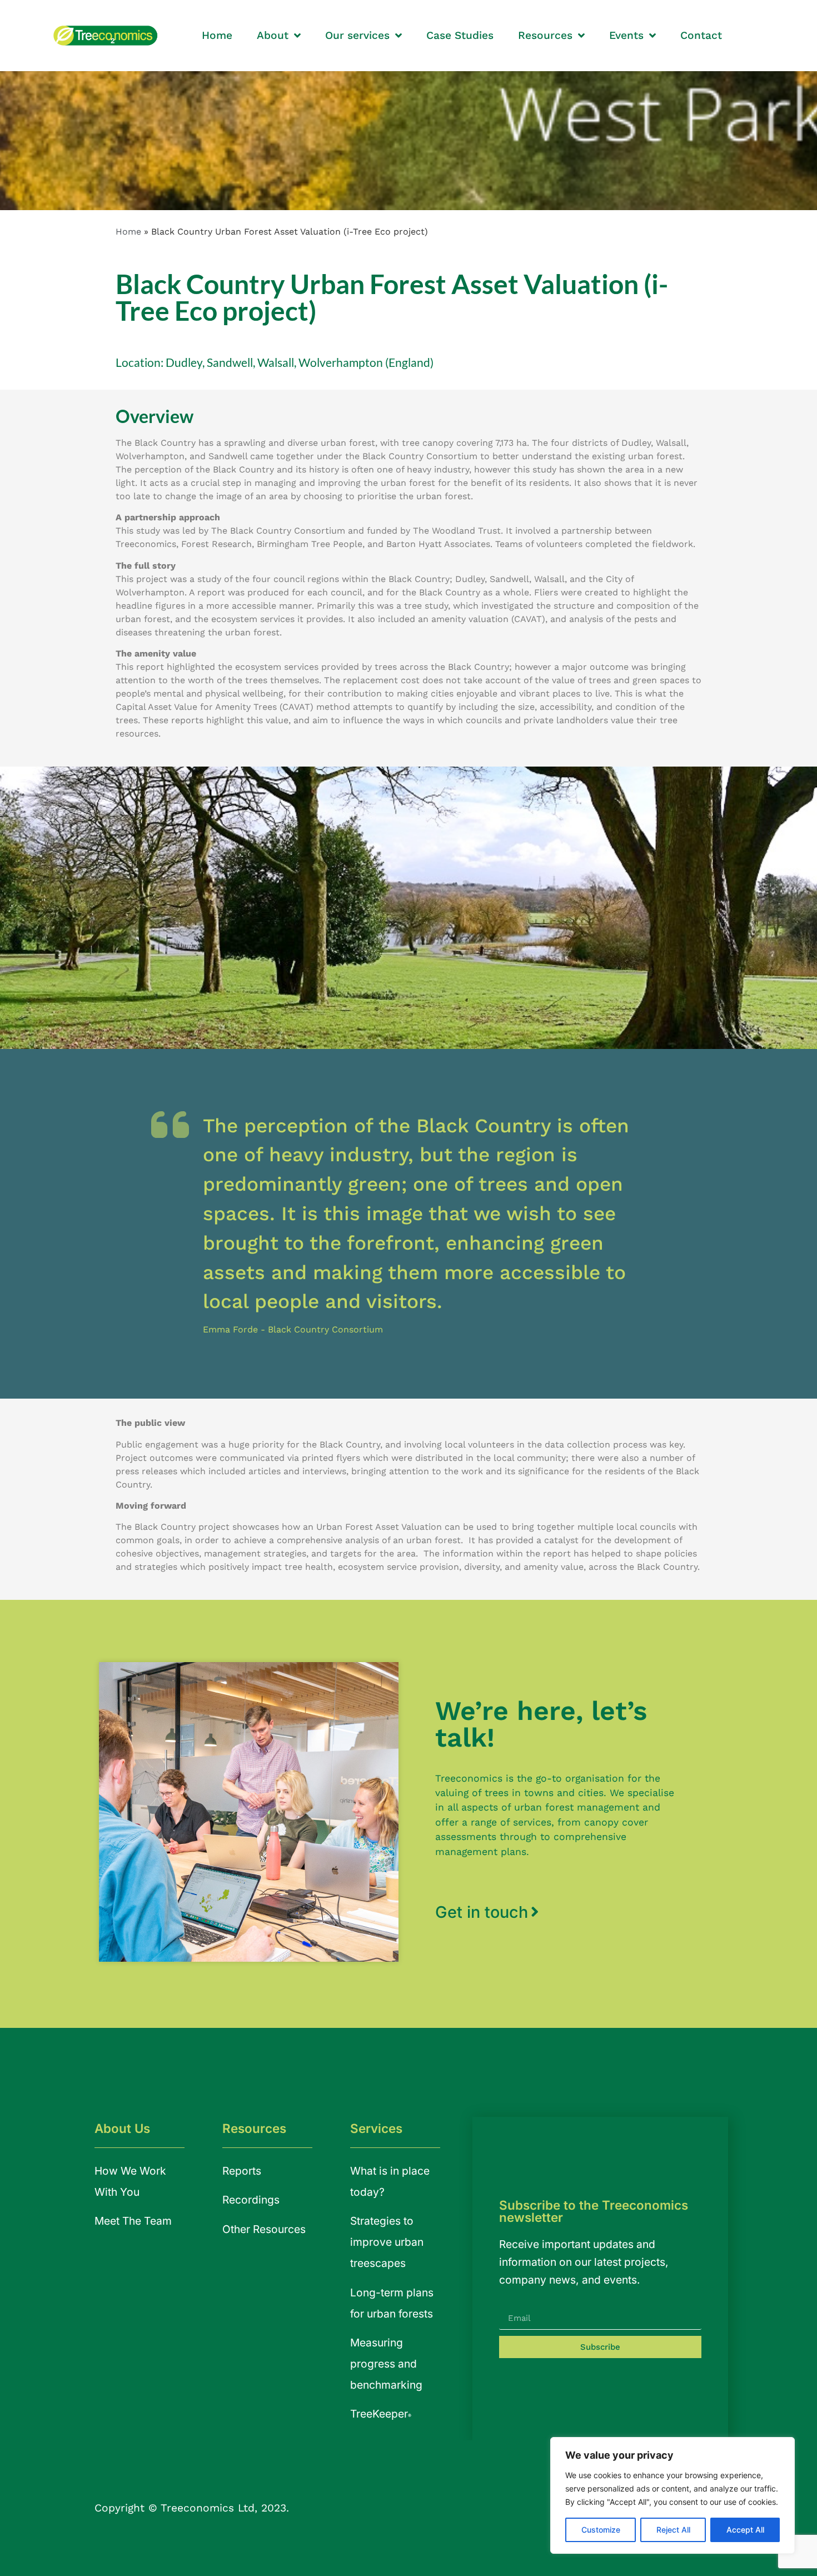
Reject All (673, 2530)
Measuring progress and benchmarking (386, 2364)
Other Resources (264, 2229)
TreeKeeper (381, 2414)
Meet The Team (133, 2221)
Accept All (745, 2530)
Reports (242, 2171)
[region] (672, 2495)
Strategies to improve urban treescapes (387, 2242)
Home (128, 232)
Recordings (251, 2200)
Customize (601, 2530)
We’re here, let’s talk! (541, 1724)
